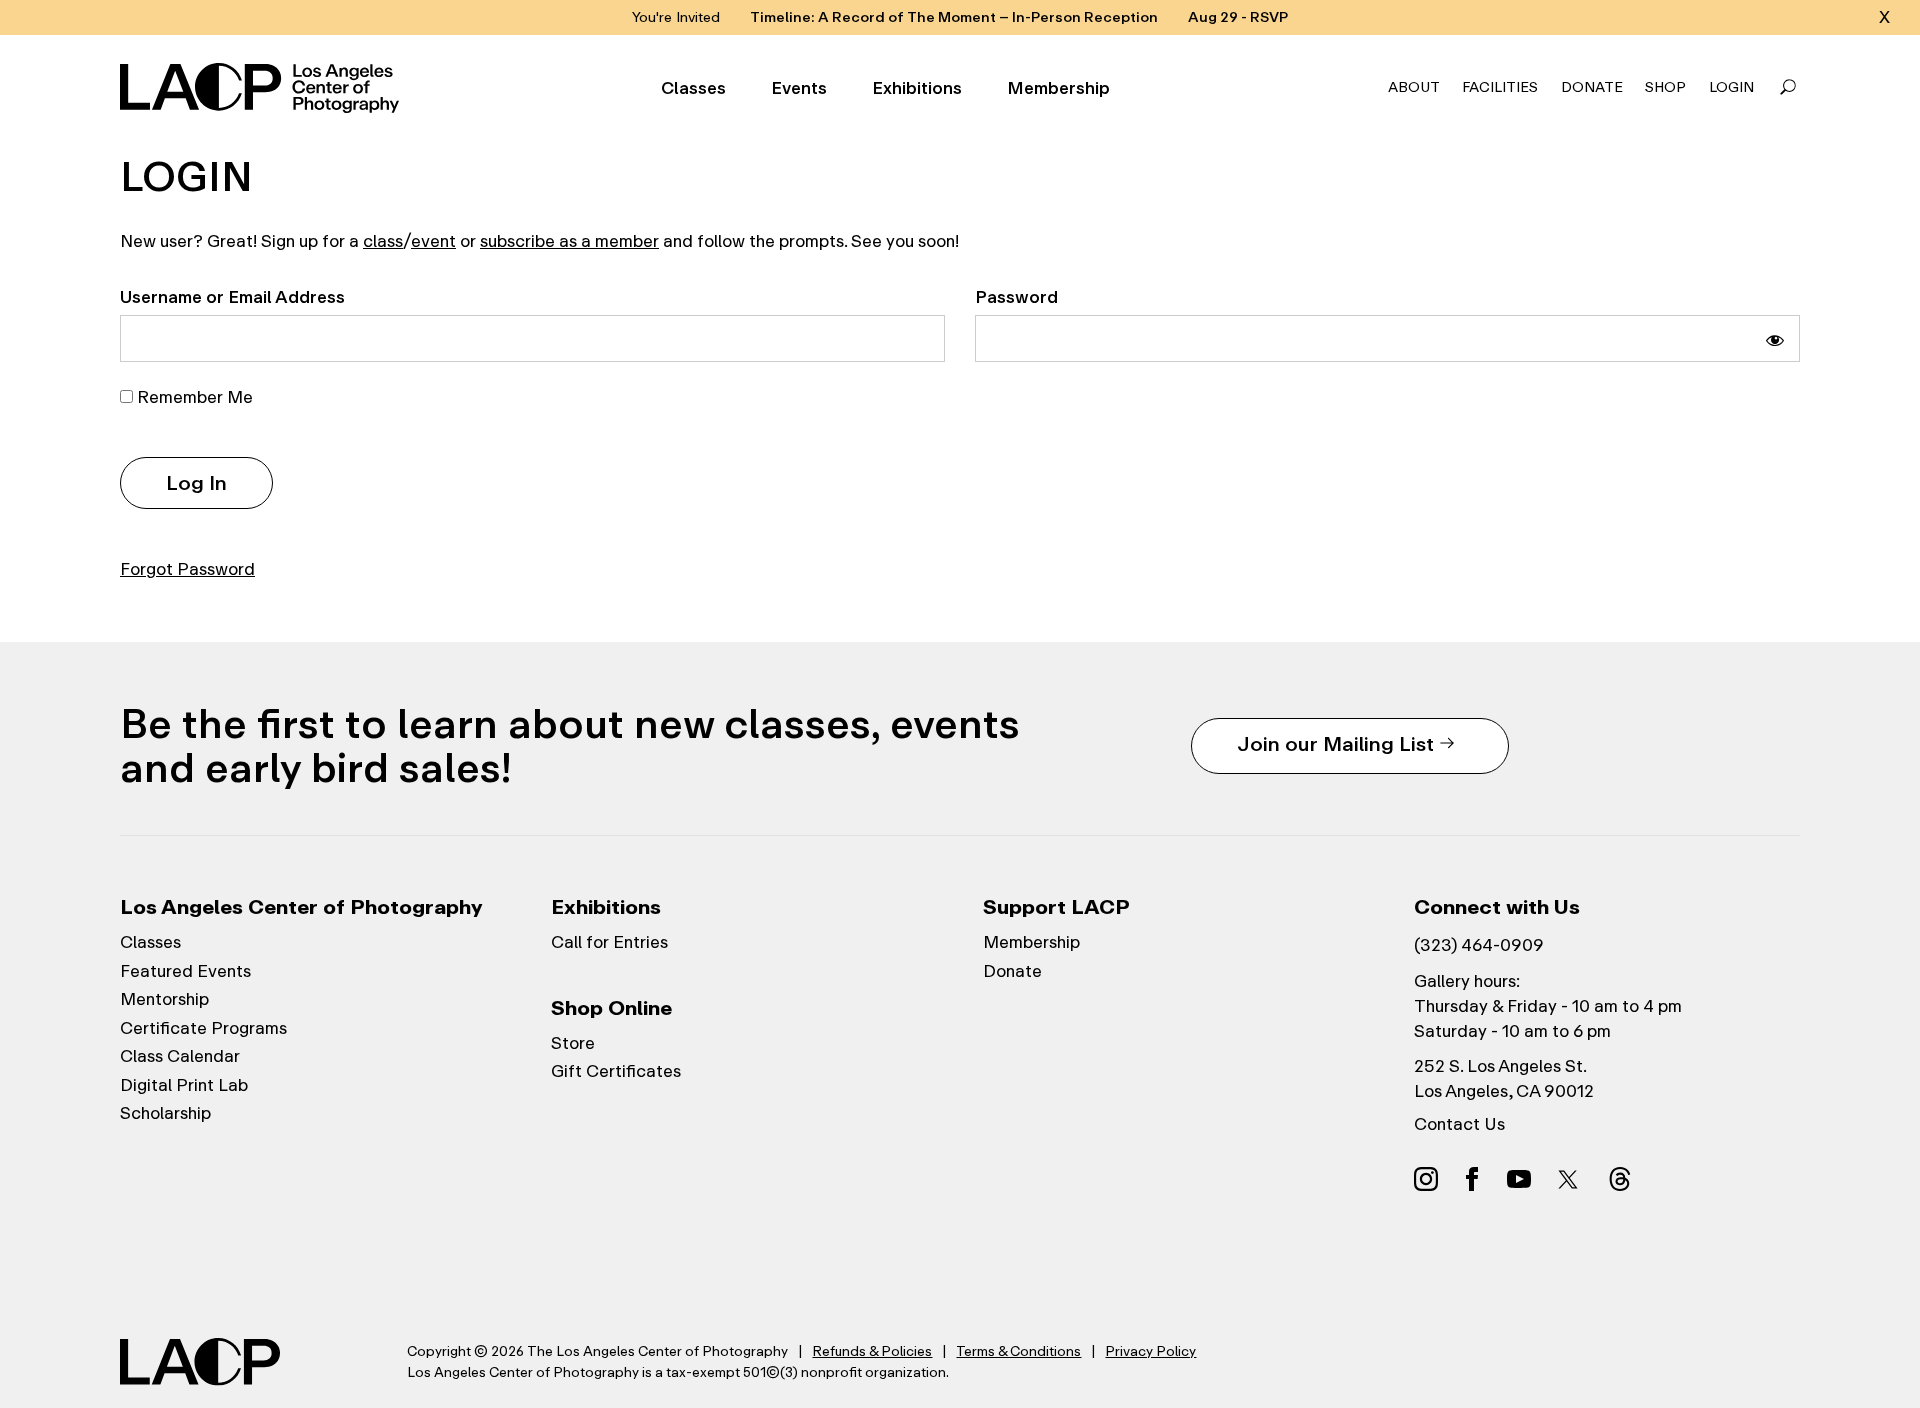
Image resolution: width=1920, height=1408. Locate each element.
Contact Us (1459, 1124)
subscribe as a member (569, 241)
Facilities (1500, 87)
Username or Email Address (232, 297)
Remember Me (193, 397)
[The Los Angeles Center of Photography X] (1569, 1179)
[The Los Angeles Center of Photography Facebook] (1472, 1178)
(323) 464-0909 (1479, 945)
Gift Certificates (616, 1071)
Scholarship (165, 1113)
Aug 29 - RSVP (1238, 17)
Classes (693, 88)
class (383, 241)
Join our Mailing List (1335, 743)
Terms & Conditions (1018, 1351)
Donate (1592, 87)
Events (799, 88)
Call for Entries (609, 942)
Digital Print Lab (184, 1085)
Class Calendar (180, 1056)
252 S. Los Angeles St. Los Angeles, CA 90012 (1504, 1078)
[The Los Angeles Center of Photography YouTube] (1519, 1178)
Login (1731, 87)
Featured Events (185, 971)
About (1414, 87)
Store (573, 1043)
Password (1016, 297)
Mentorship (164, 999)
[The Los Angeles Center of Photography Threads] (1620, 1178)
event (433, 241)
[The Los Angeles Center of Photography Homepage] (262, 88)
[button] (1788, 88)
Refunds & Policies (872, 1351)
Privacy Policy (1150, 1351)
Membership (1058, 88)
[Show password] (1775, 338)
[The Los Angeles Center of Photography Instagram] (1426, 1178)
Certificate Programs (203, 1028)
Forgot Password (187, 569)
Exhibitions (917, 88)
